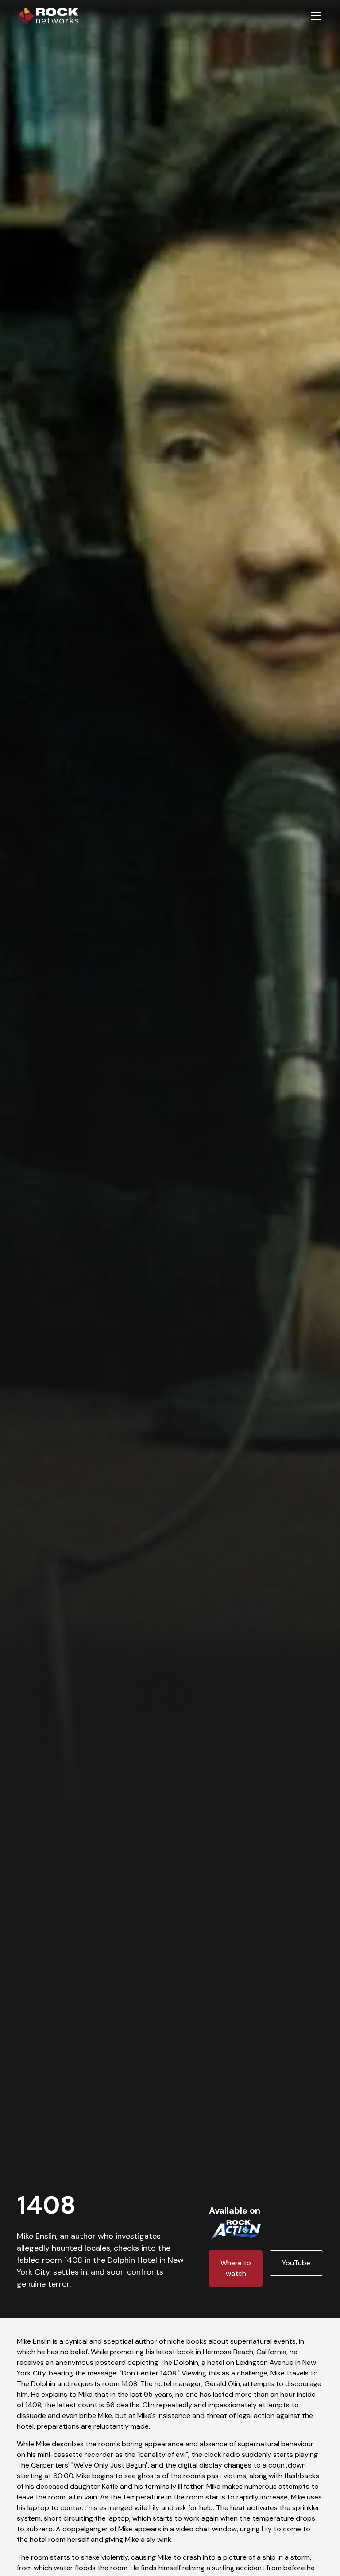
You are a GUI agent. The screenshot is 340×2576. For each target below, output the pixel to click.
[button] (314, 16)
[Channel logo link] (236, 2228)
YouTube (296, 2263)
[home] (48, 16)
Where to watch (236, 2268)
